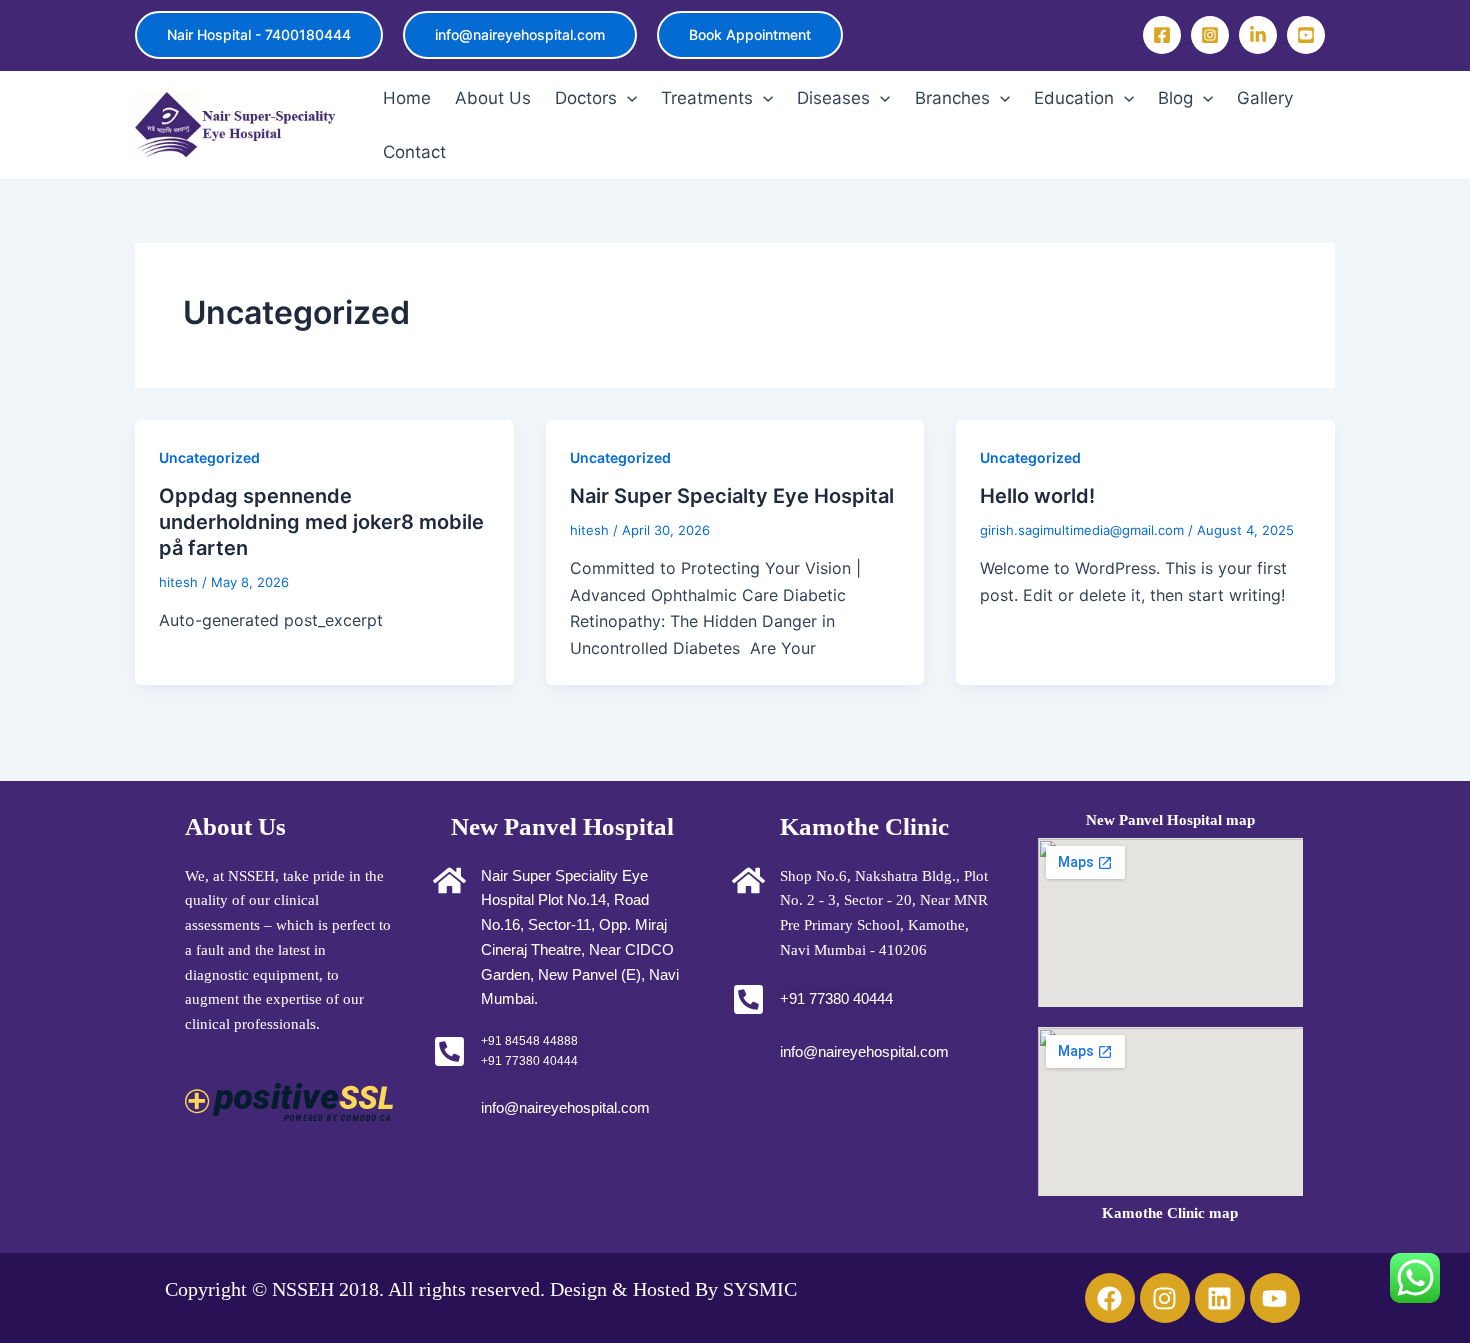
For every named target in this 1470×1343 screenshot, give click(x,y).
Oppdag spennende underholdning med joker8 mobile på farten (321, 522)
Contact (414, 152)
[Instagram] (1210, 35)
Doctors (586, 98)
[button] (259, 35)
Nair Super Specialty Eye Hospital (732, 496)
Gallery (1265, 98)
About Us (493, 98)
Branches (952, 98)
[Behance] (1258, 35)
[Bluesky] (1306, 35)
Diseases (833, 98)
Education (1074, 98)
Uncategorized (209, 457)
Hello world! (1037, 496)
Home (407, 98)
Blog (1175, 98)
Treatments (707, 98)
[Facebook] (1162, 35)
